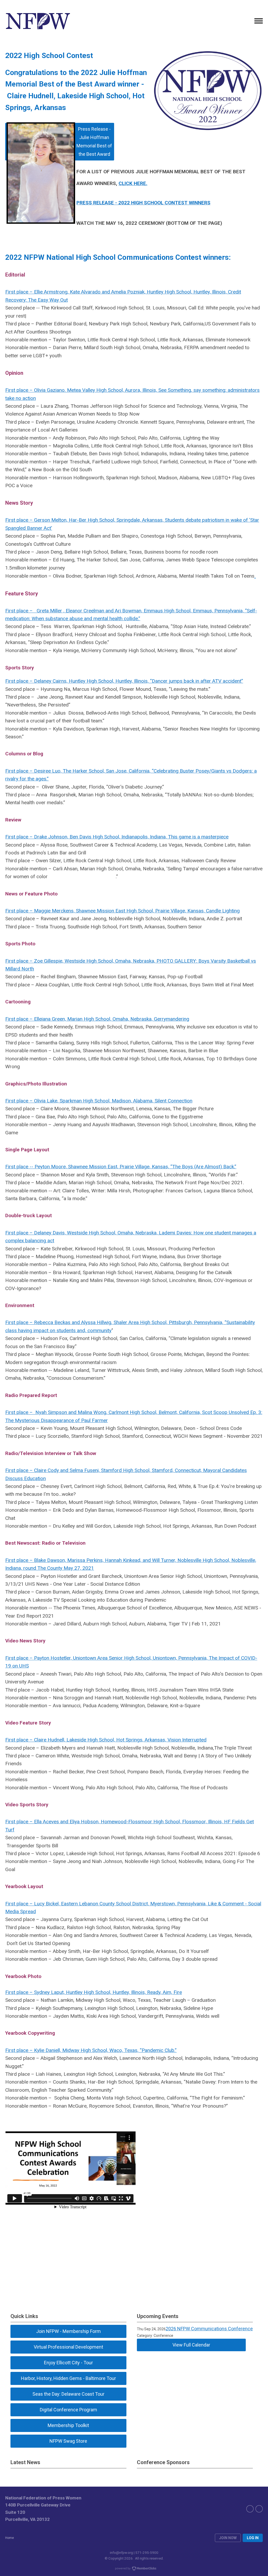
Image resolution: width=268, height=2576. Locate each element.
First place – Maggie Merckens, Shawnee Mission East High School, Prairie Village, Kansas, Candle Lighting (122, 911)
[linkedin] (259, 2509)
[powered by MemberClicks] (134, 2569)
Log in (253, 2538)
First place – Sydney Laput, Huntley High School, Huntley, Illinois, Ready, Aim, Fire (94, 1992)
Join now (228, 2538)
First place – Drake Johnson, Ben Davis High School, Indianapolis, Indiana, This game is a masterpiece (117, 837)
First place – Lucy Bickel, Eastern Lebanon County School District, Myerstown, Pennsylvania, (107, 1904)
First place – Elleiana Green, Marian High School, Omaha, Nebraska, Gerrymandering (97, 1019)
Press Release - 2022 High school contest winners (143, 203)
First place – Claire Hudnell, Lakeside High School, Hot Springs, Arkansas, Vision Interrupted (106, 1740)
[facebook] (250, 2509)
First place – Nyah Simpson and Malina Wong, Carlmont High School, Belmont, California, (104, 1412)
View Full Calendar (191, 2345)
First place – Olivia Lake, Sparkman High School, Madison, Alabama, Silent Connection (99, 1101)
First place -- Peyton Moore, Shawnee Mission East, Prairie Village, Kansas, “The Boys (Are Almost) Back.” (121, 1167)
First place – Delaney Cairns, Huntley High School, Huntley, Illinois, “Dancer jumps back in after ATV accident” (124, 681)
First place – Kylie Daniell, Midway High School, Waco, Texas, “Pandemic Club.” (91, 2050)
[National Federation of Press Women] (38, 21)
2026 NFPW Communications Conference (209, 2329)
